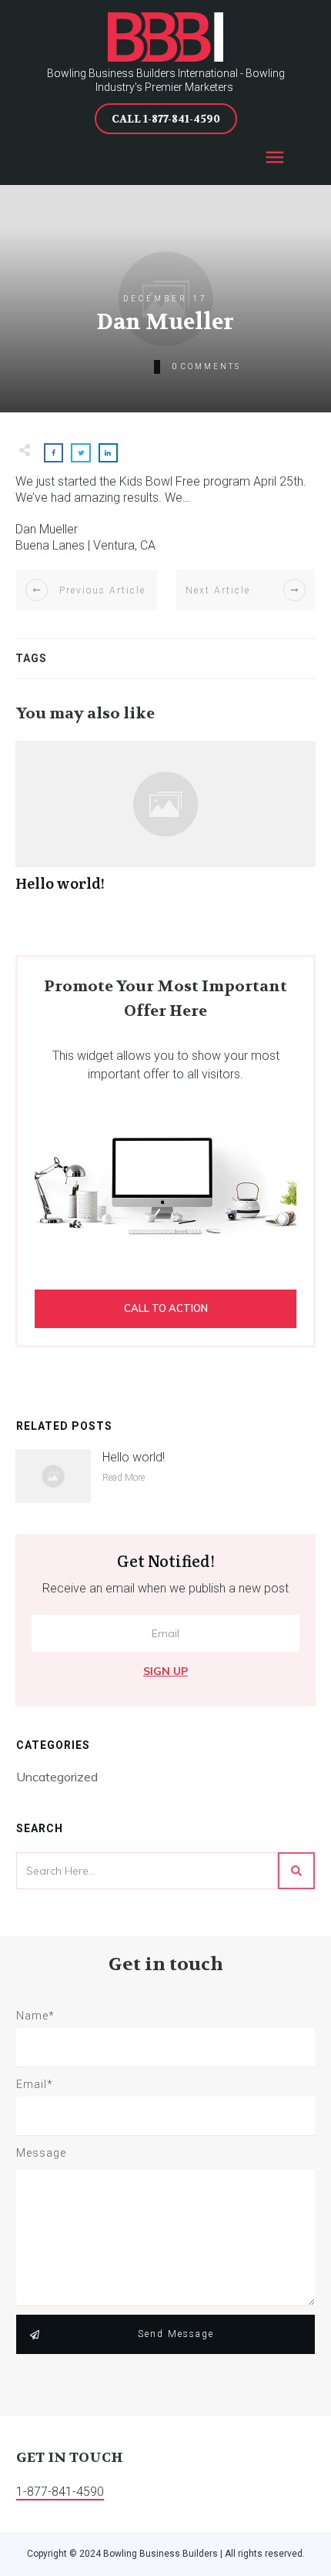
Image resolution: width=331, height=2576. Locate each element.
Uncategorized (57, 1777)
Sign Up (165, 1671)
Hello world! (165, 824)
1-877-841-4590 (60, 2492)
